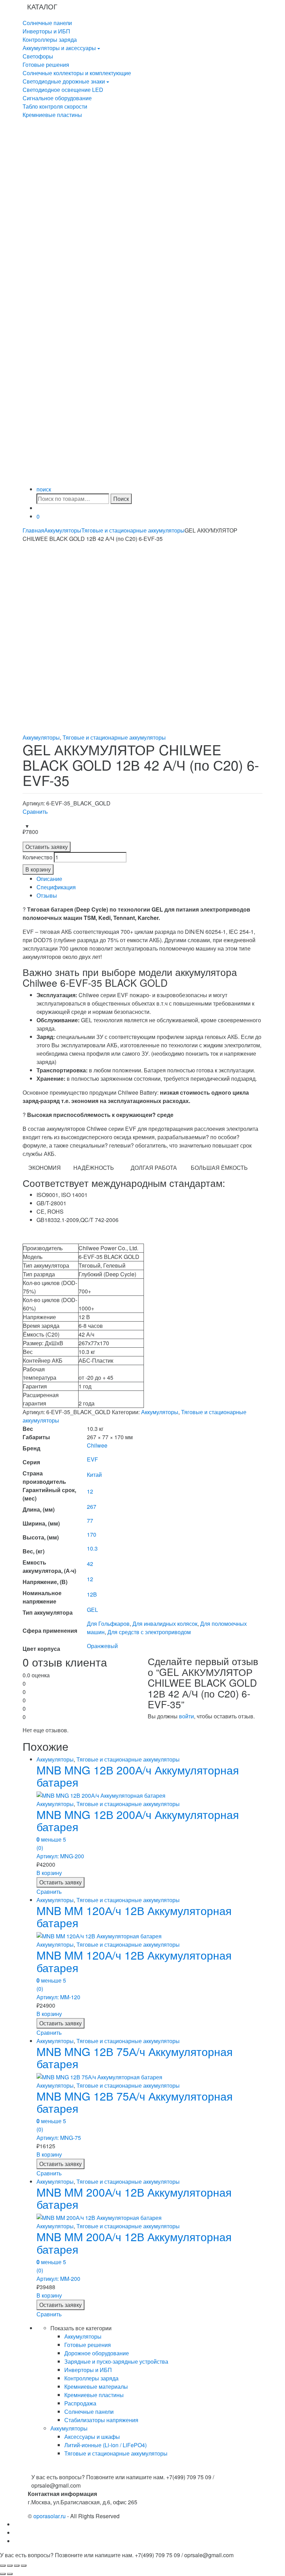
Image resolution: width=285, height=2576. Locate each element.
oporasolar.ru (50, 2516)
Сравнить (35, 812)
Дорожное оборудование (97, 2353)
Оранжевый (102, 1646)
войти (186, 1716)
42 (90, 1564)
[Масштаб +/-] (3, 2566)
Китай (94, 1475)
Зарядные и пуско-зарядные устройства (116, 2361)
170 (92, 1534)
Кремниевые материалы (96, 2386)
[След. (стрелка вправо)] (10, 2574)
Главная (33, 530)
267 (92, 1507)
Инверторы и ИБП (46, 31)
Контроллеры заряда (50, 40)
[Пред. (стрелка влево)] (3, 2574)
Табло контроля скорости (55, 106)
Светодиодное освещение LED (63, 90)
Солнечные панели (47, 23)
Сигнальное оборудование (57, 98)
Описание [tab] (49, 879)
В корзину (38, 869)
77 (90, 1521)
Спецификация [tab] (56, 887)
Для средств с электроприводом (149, 1632)
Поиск (121, 499)
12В (92, 1594)
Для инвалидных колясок (165, 1624)
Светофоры (38, 56)
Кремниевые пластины (52, 115)
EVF (92, 1459)
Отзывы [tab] (47, 895)
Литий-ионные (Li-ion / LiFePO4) (105, 2445)
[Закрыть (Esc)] (24, 2566)
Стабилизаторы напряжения (101, 2420)
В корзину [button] (49, 1873)
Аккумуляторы (63, 530)
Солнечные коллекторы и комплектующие (77, 73)
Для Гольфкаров (108, 1624)
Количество (38, 857)
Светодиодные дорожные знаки (64, 81)
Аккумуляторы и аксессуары (59, 48)
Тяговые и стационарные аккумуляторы (133, 530)
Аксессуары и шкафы (92, 2437)
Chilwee (97, 1445)
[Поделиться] (17, 2566)
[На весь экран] (10, 2566)
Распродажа (80, 2403)
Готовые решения (46, 65)
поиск (44, 489)
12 (90, 1491)
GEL (92, 1610)
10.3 (92, 1548)
